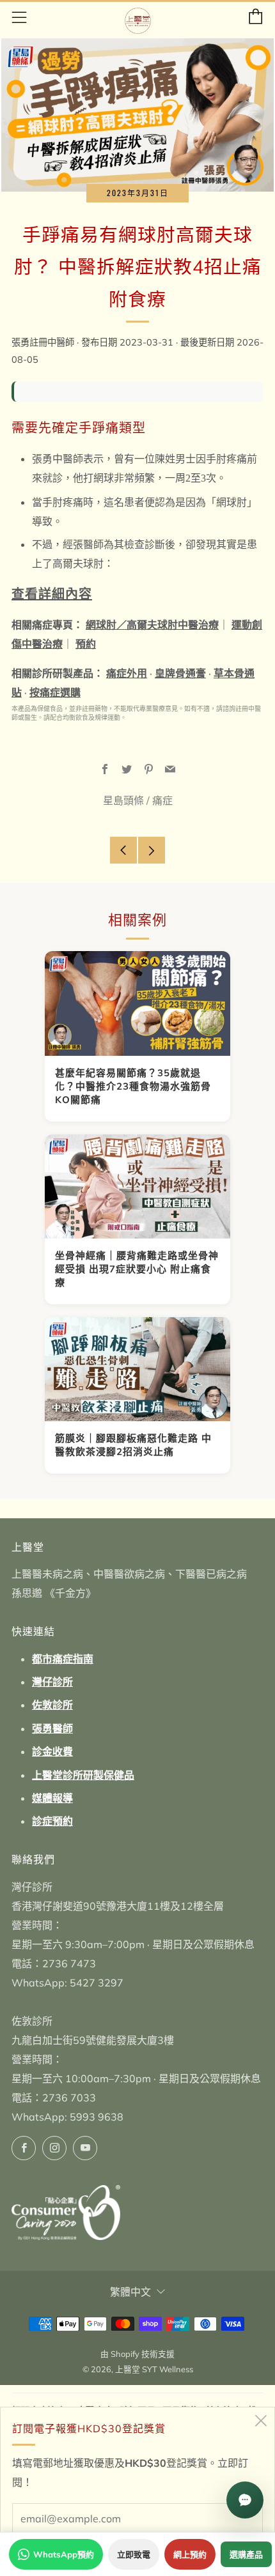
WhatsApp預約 (64, 2554)
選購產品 (246, 2554)
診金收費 (52, 1751)
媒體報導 (52, 1798)
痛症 (162, 800)
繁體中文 (130, 2292)
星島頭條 (123, 800)
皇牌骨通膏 (180, 673)
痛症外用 (127, 673)
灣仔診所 (52, 1682)
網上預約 (190, 2554)
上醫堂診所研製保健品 (83, 1775)
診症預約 (52, 1821)
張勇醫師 (52, 1728)
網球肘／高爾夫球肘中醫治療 (152, 625)
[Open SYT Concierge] (245, 2500)
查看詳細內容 (52, 594)
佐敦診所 (52, 1705)
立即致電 (134, 2554)
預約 (86, 644)
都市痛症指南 (63, 1659)
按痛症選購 (55, 692)
